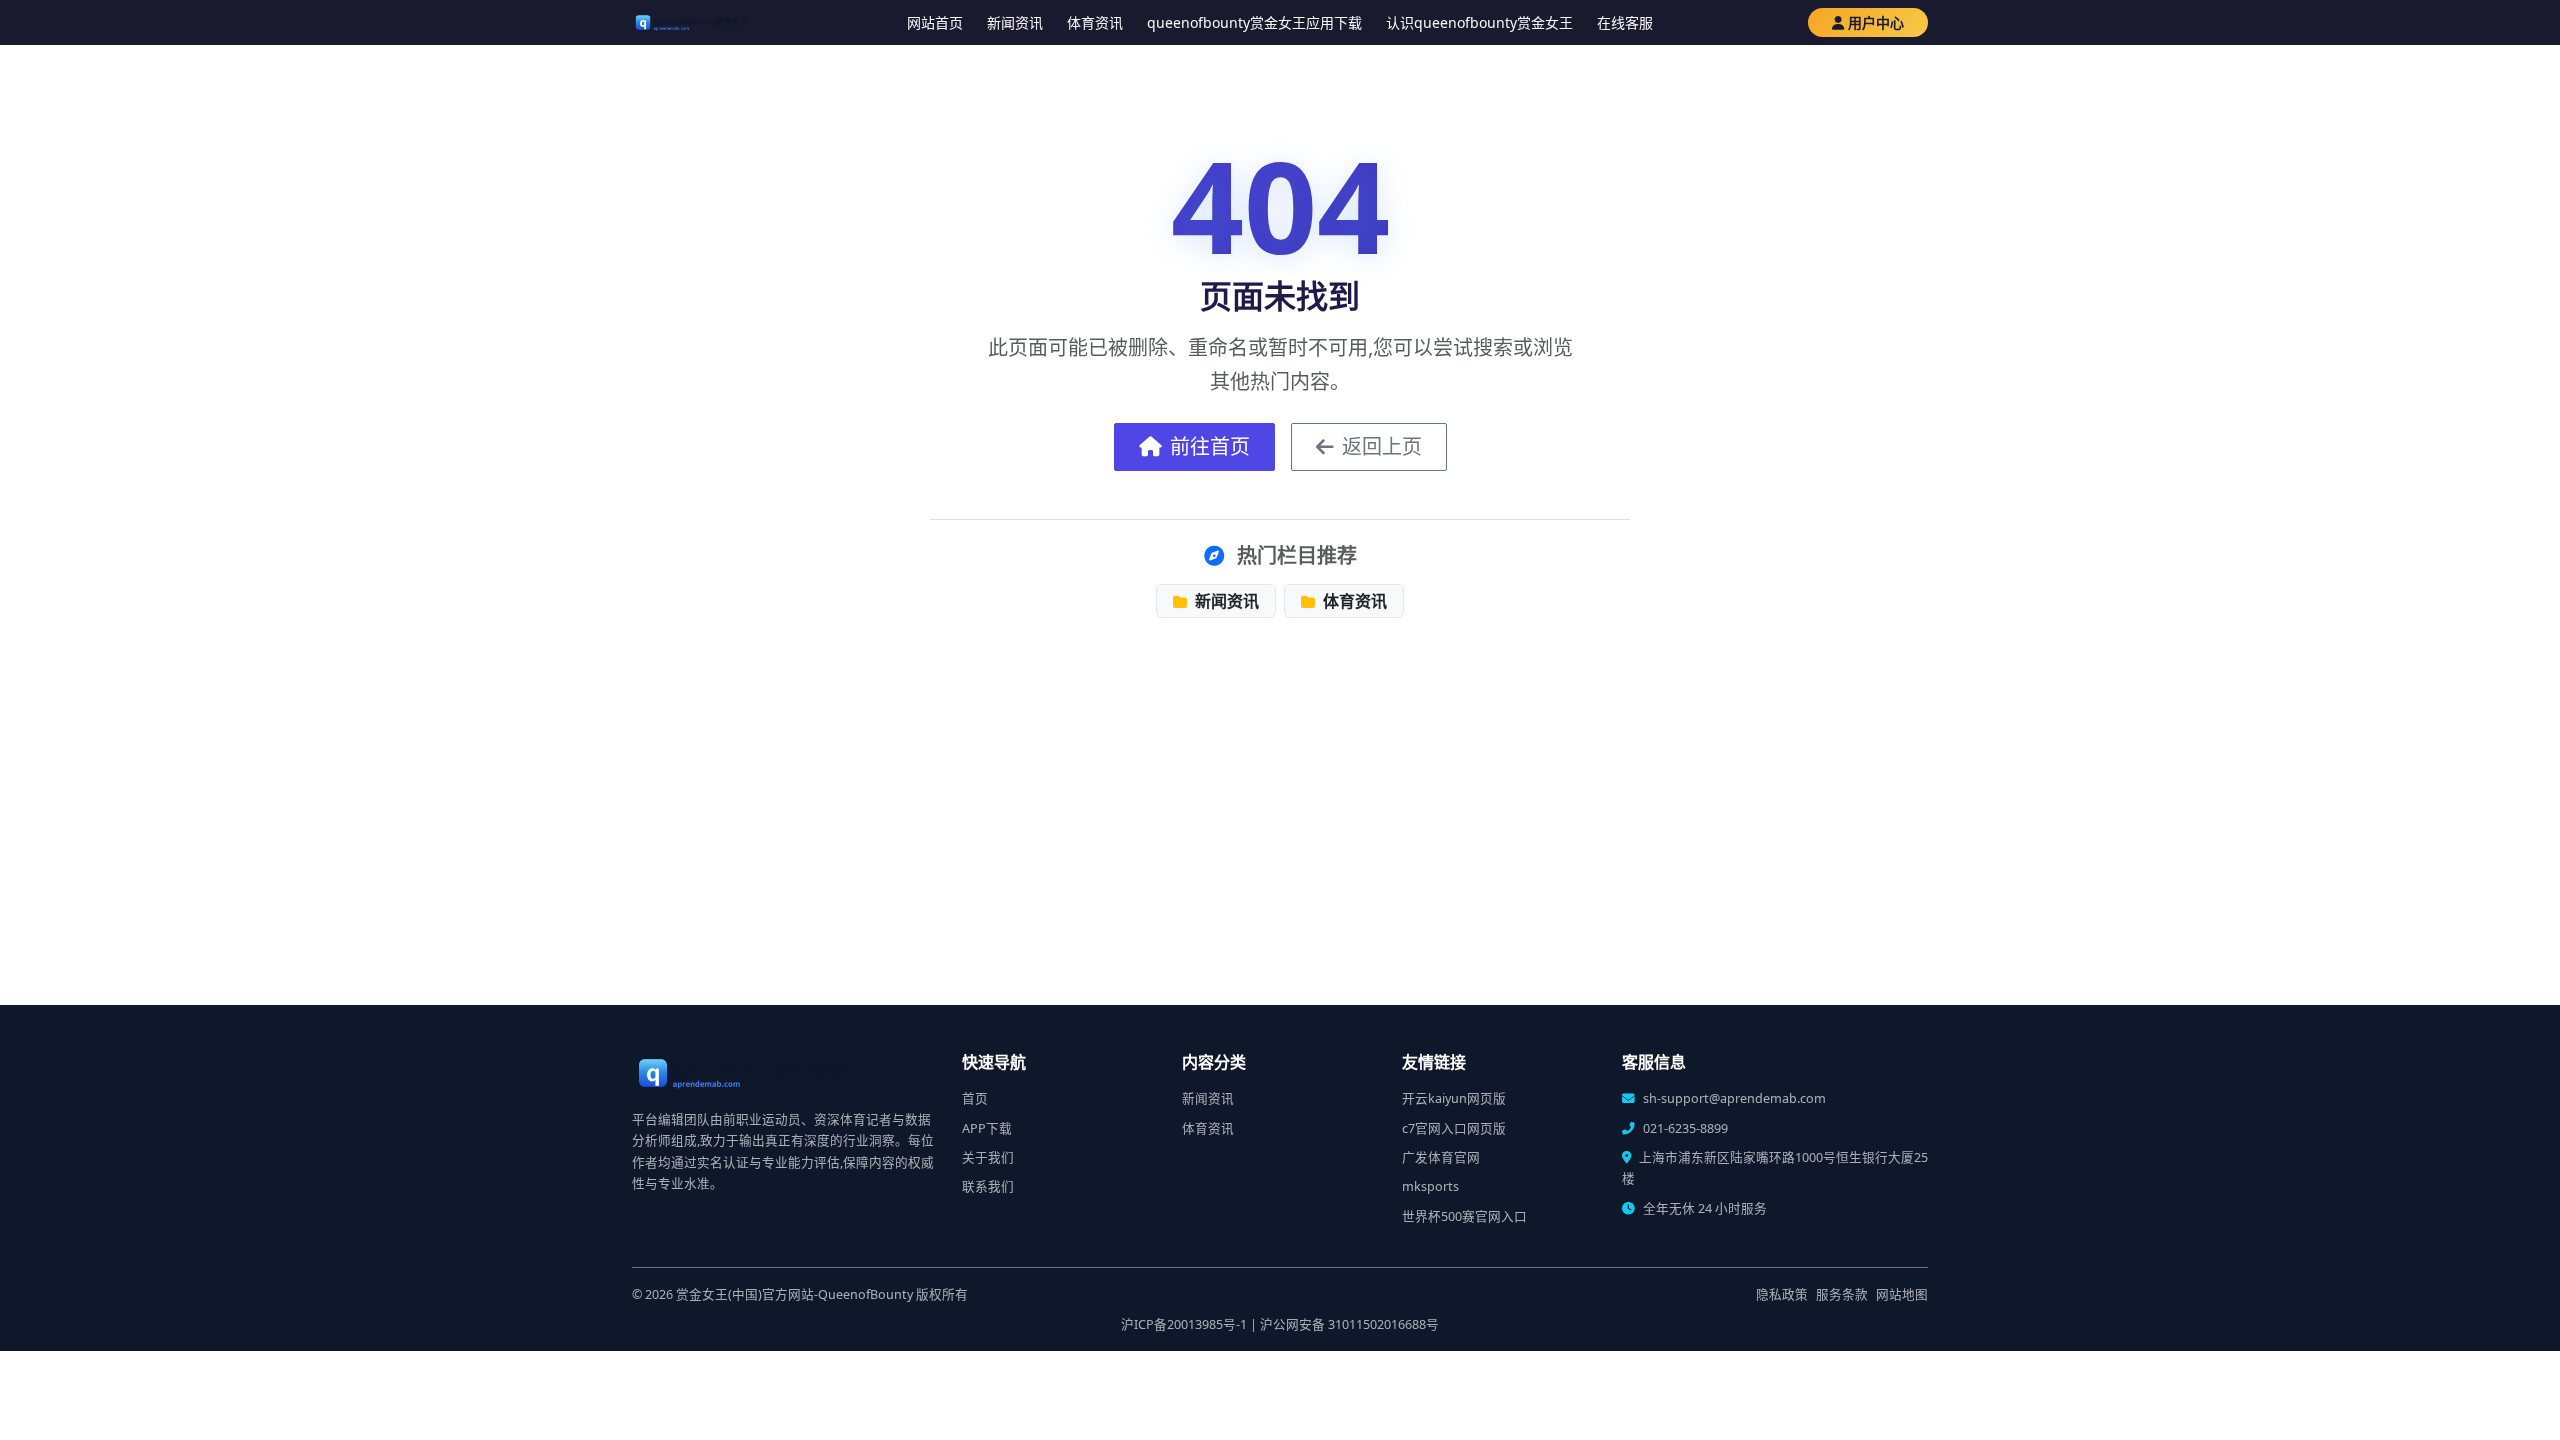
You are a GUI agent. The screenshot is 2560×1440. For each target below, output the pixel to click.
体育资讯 (1095, 22)
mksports (1430, 1186)
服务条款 (1842, 1294)
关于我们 (988, 1157)
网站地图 (1902, 1294)
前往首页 (1210, 446)
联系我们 (988, 1186)
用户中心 (1876, 22)
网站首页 (935, 22)
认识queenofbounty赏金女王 (1479, 22)
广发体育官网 (1441, 1157)
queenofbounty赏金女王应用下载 (1254, 22)
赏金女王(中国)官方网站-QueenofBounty (794, 1294)
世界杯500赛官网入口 (1464, 1216)
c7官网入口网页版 (1454, 1128)
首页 (975, 1098)
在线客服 (1625, 22)
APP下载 (987, 1128)
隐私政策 (1782, 1294)
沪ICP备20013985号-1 (1184, 1324)
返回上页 (1382, 446)
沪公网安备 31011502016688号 (1349, 1324)
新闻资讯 (1015, 22)
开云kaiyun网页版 (1454, 1098)
